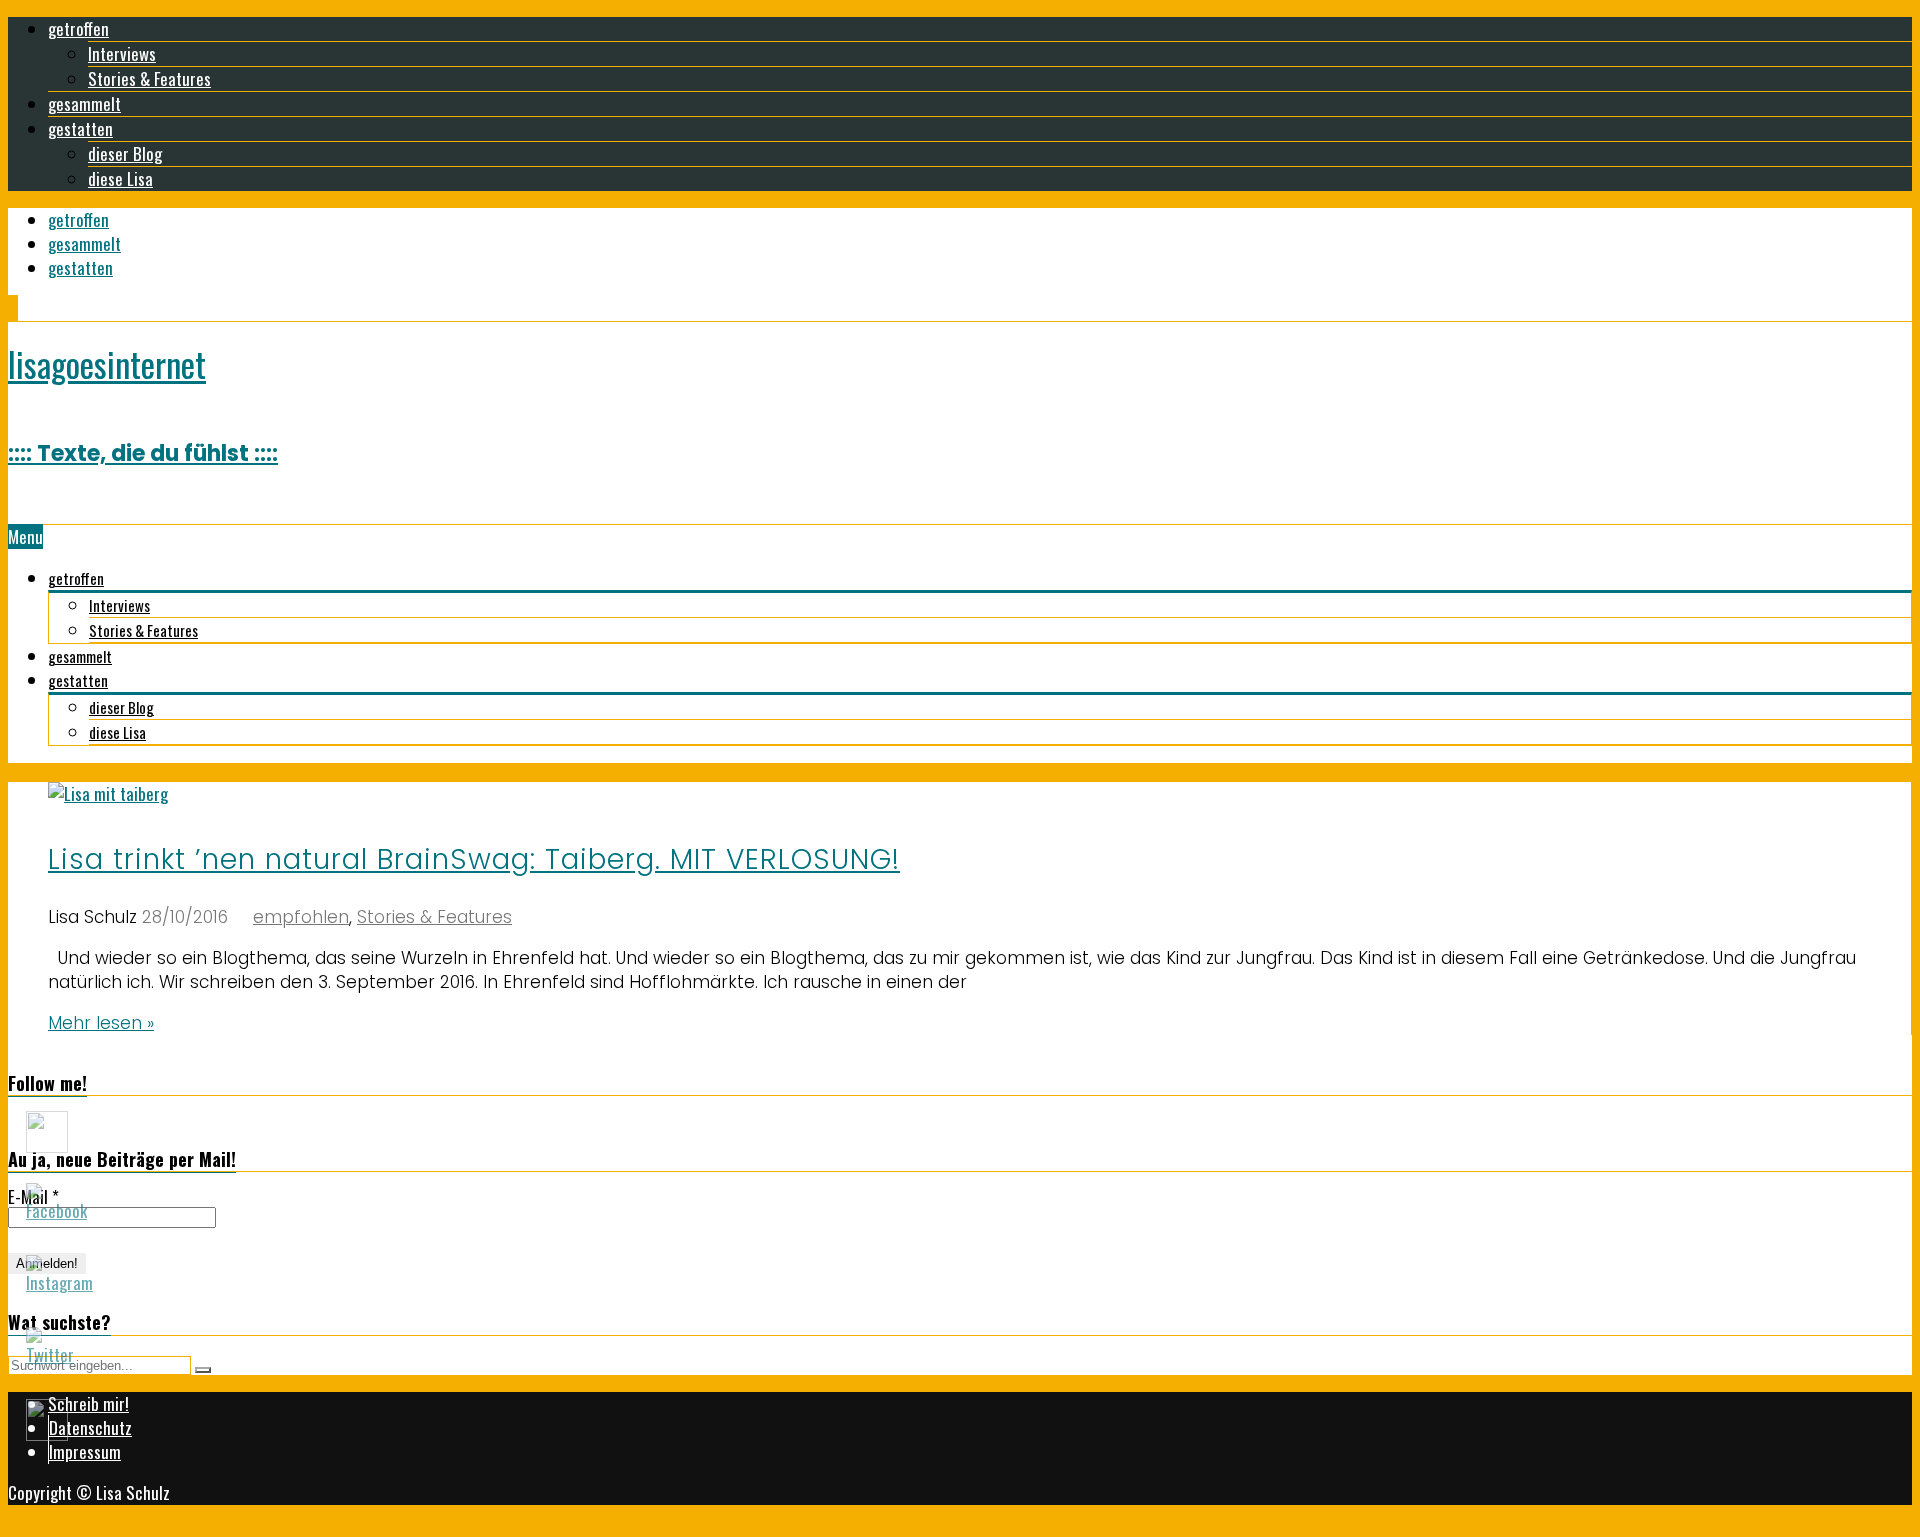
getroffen (78, 28)
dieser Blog (125, 153)
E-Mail (33, 1197)
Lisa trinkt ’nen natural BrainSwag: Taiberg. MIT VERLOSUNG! (474, 859)
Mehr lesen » (101, 1023)
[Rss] (17, 308)
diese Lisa (120, 178)
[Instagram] (11, 308)
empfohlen (301, 917)
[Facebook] (9, 308)
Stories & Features (149, 78)
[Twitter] (15, 308)
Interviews (122, 53)
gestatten (80, 128)
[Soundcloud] (13, 308)
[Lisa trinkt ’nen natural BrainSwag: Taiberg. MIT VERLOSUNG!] (108, 793)
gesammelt (84, 103)
